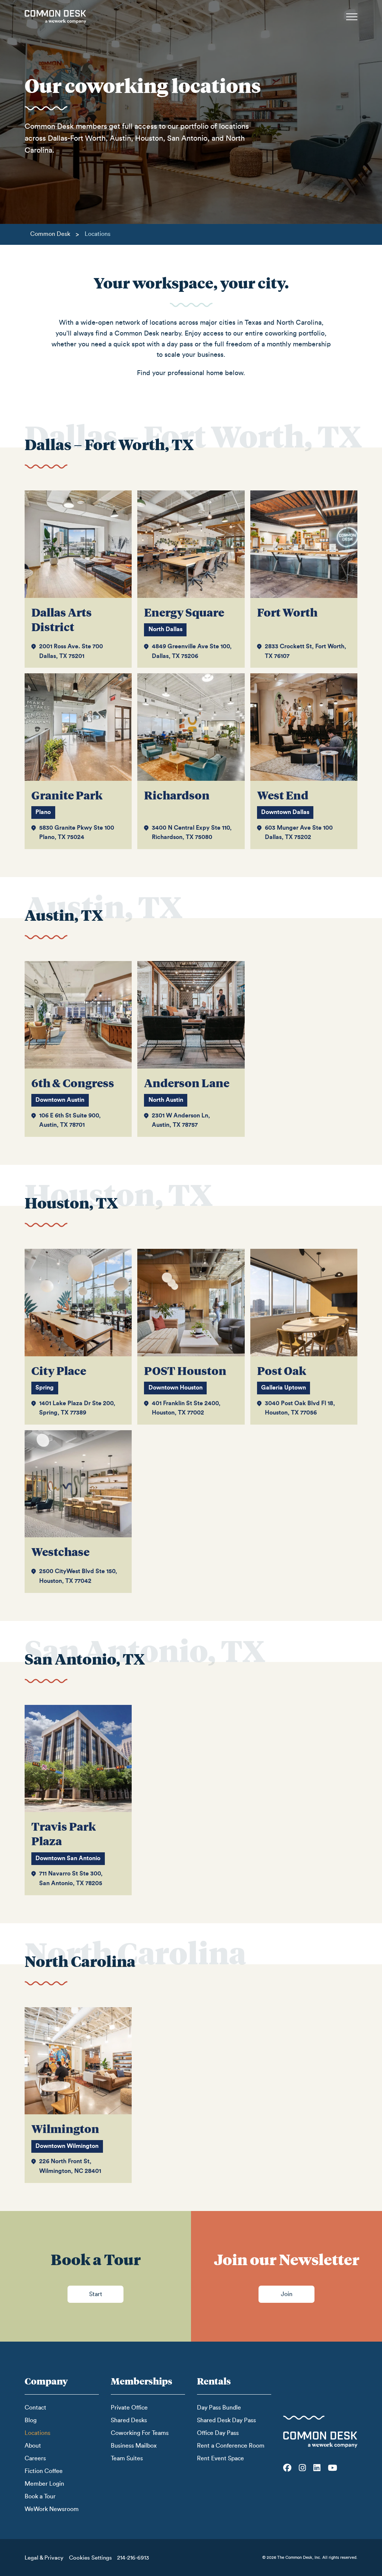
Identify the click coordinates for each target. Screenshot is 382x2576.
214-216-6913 (133, 2558)
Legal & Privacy (44, 2558)
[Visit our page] (287, 2468)
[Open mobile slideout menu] (352, 17)
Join (287, 2294)
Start (96, 2294)
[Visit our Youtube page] (333, 2468)
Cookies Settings (90, 2558)
